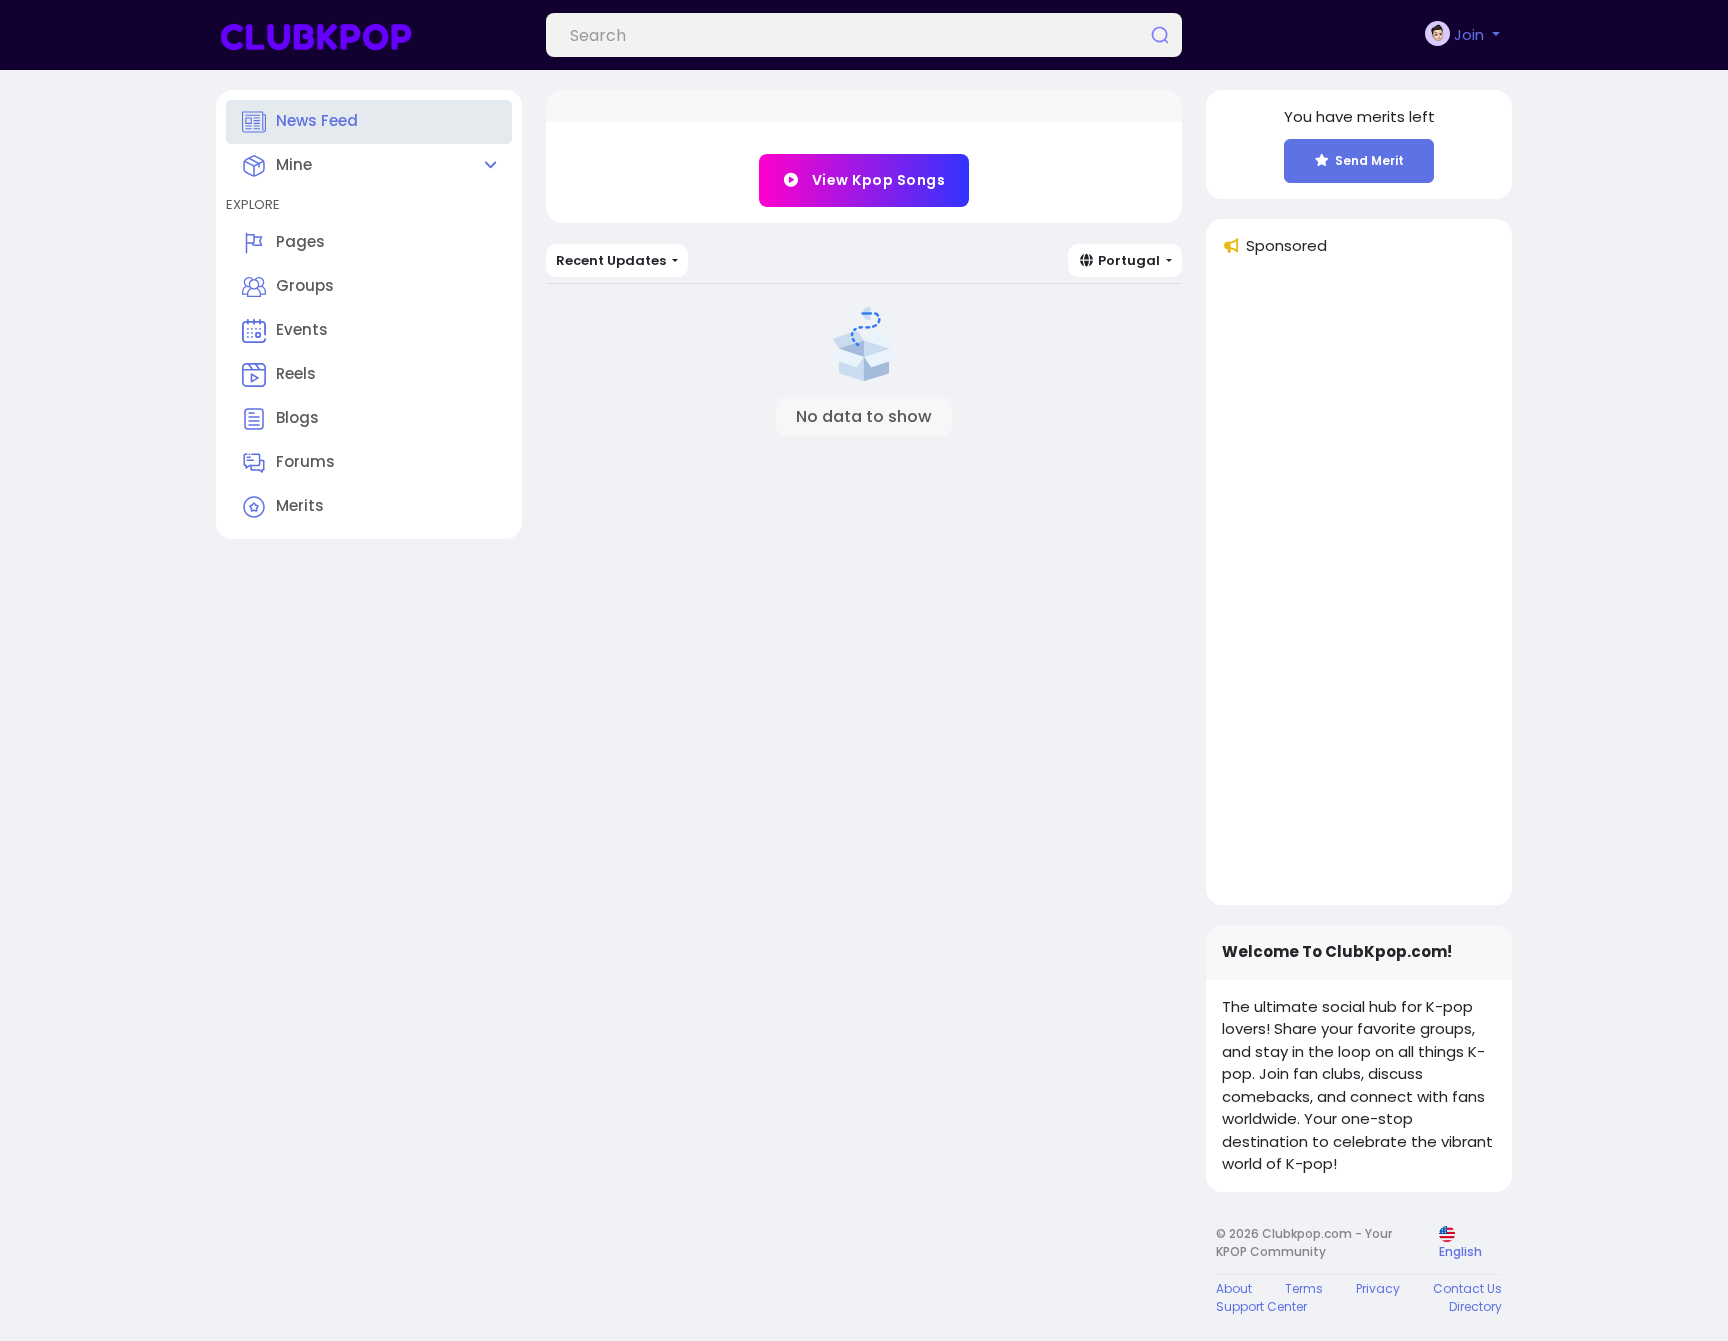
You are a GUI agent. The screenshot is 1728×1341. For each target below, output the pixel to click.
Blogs (297, 417)
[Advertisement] (1359, 589)
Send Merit (1369, 160)
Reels (296, 373)
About (1234, 1288)
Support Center (1261, 1306)
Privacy (1378, 1288)
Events (302, 329)
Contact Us (1467, 1288)
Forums (305, 461)
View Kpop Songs (876, 180)
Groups (305, 285)
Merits (300, 505)
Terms (1304, 1288)
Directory (1475, 1306)
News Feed (317, 120)
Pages (300, 241)
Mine (294, 164)
